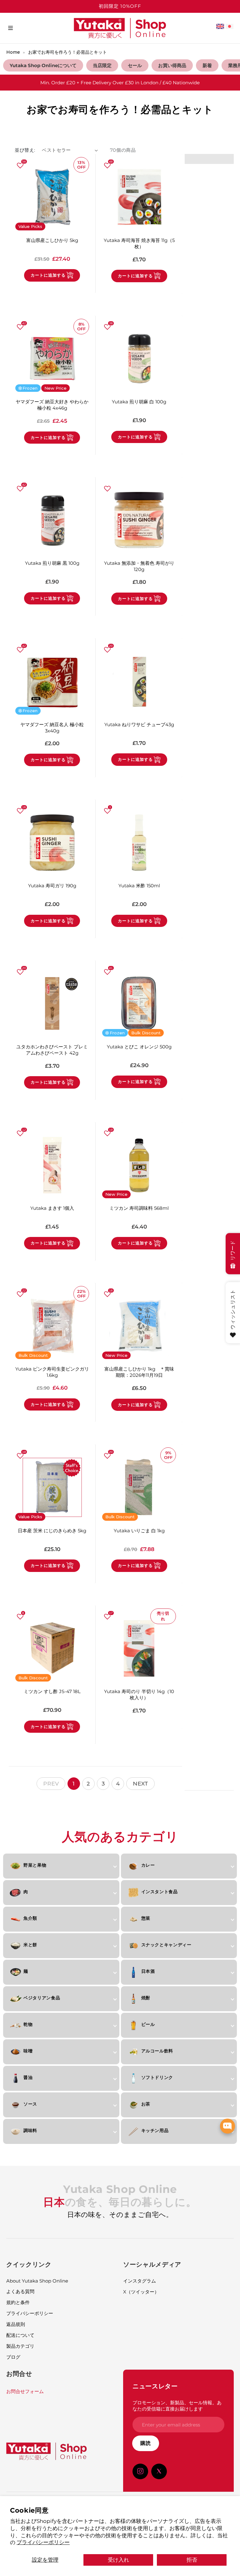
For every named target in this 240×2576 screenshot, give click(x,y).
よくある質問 (20, 2291)
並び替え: (25, 150)
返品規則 (16, 2324)
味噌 (28, 2051)
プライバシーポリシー (43, 2542)
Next (140, 1783)
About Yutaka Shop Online (37, 2281)
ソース (30, 2104)
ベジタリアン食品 (42, 1998)
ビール (148, 2024)
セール (135, 65)
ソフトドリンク (157, 2077)
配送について (20, 2335)
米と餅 (30, 1945)
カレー (148, 1865)
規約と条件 (18, 2302)
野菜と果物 (35, 1865)
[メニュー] (10, 28)
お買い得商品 (172, 65)
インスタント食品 (160, 1892)
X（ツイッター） (141, 2292)
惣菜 (146, 1918)
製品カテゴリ (20, 2346)
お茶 (146, 2104)
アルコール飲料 (157, 2051)
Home (13, 52)
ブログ (13, 2357)
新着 (207, 65)
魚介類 (30, 1918)
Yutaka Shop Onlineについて (43, 65)
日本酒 (148, 1971)
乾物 (28, 2024)
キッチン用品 (155, 2130)
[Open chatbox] (227, 2126)
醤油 (28, 2077)
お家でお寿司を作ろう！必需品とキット (67, 52)
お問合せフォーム (25, 2391)
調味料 (30, 2130)
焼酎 (146, 1998)
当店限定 (102, 65)
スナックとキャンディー (166, 1945)
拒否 (192, 2560)
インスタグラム (140, 2281)
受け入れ (118, 2560)
